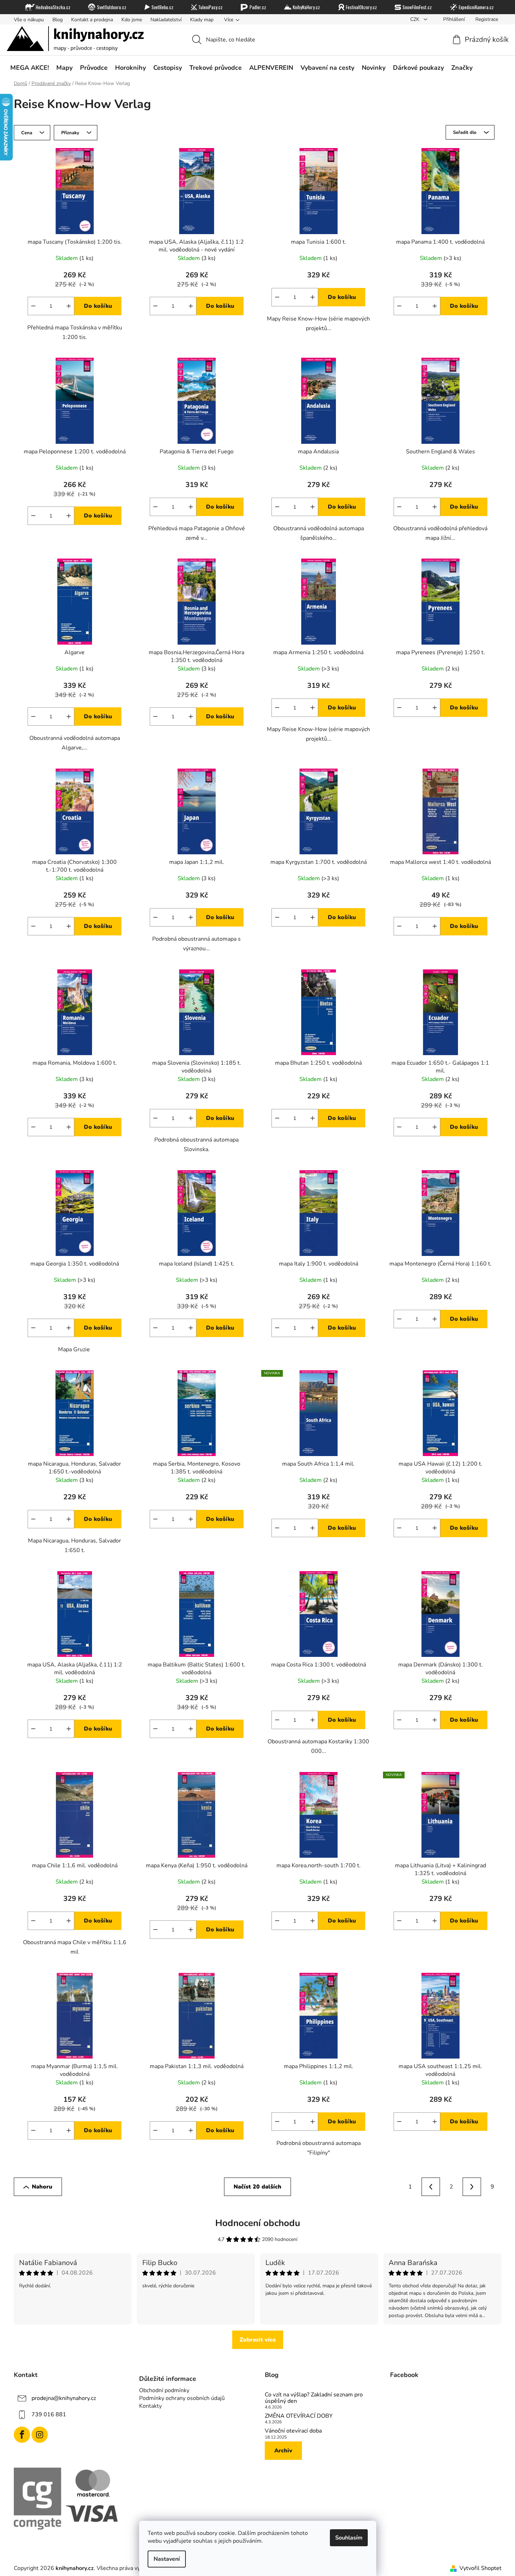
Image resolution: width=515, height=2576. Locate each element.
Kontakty (150, 2406)
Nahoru (42, 2187)
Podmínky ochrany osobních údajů (182, 2398)
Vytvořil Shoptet (480, 2568)
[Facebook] (22, 2435)
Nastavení (167, 2559)
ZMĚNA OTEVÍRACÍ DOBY (299, 2416)
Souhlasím (349, 2538)
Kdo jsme (132, 20)
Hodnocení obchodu (258, 2223)
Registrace (487, 19)
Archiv (283, 2451)
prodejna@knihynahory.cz (64, 2398)
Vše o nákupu (29, 20)
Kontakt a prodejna (92, 20)
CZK (416, 19)
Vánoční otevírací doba (293, 2431)
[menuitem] (30, 68)
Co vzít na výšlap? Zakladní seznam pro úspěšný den (314, 2398)
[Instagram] (40, 2435)
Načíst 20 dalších (257, 2187)
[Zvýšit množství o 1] (69, 306)
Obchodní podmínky (164, 2390)
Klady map (202, 20)
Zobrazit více (258, 2340)
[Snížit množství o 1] (33, 306)
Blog (58, 20)
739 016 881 (49, 2414)
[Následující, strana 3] (472, 2187)
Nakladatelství (166, 20)
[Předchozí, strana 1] (431, 2187)
